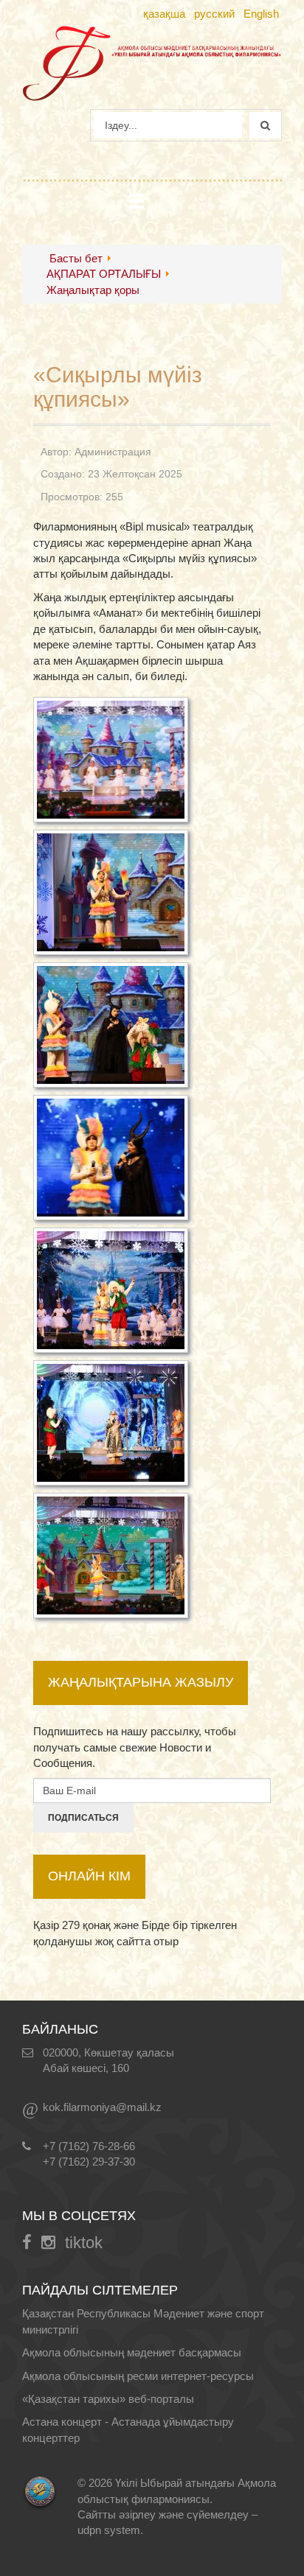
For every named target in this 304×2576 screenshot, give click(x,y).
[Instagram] (48, 2243)
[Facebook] (27, 2243)
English (261, 14)
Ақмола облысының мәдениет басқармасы (132, 2352)
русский (214, 14)
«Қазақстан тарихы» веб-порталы (108, 2399)
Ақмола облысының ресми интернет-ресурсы (138, 2376)
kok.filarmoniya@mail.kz (102, 2107)
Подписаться (83, 1818)
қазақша (164, 14)
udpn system (109, 2530)
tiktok (84, 2243)
